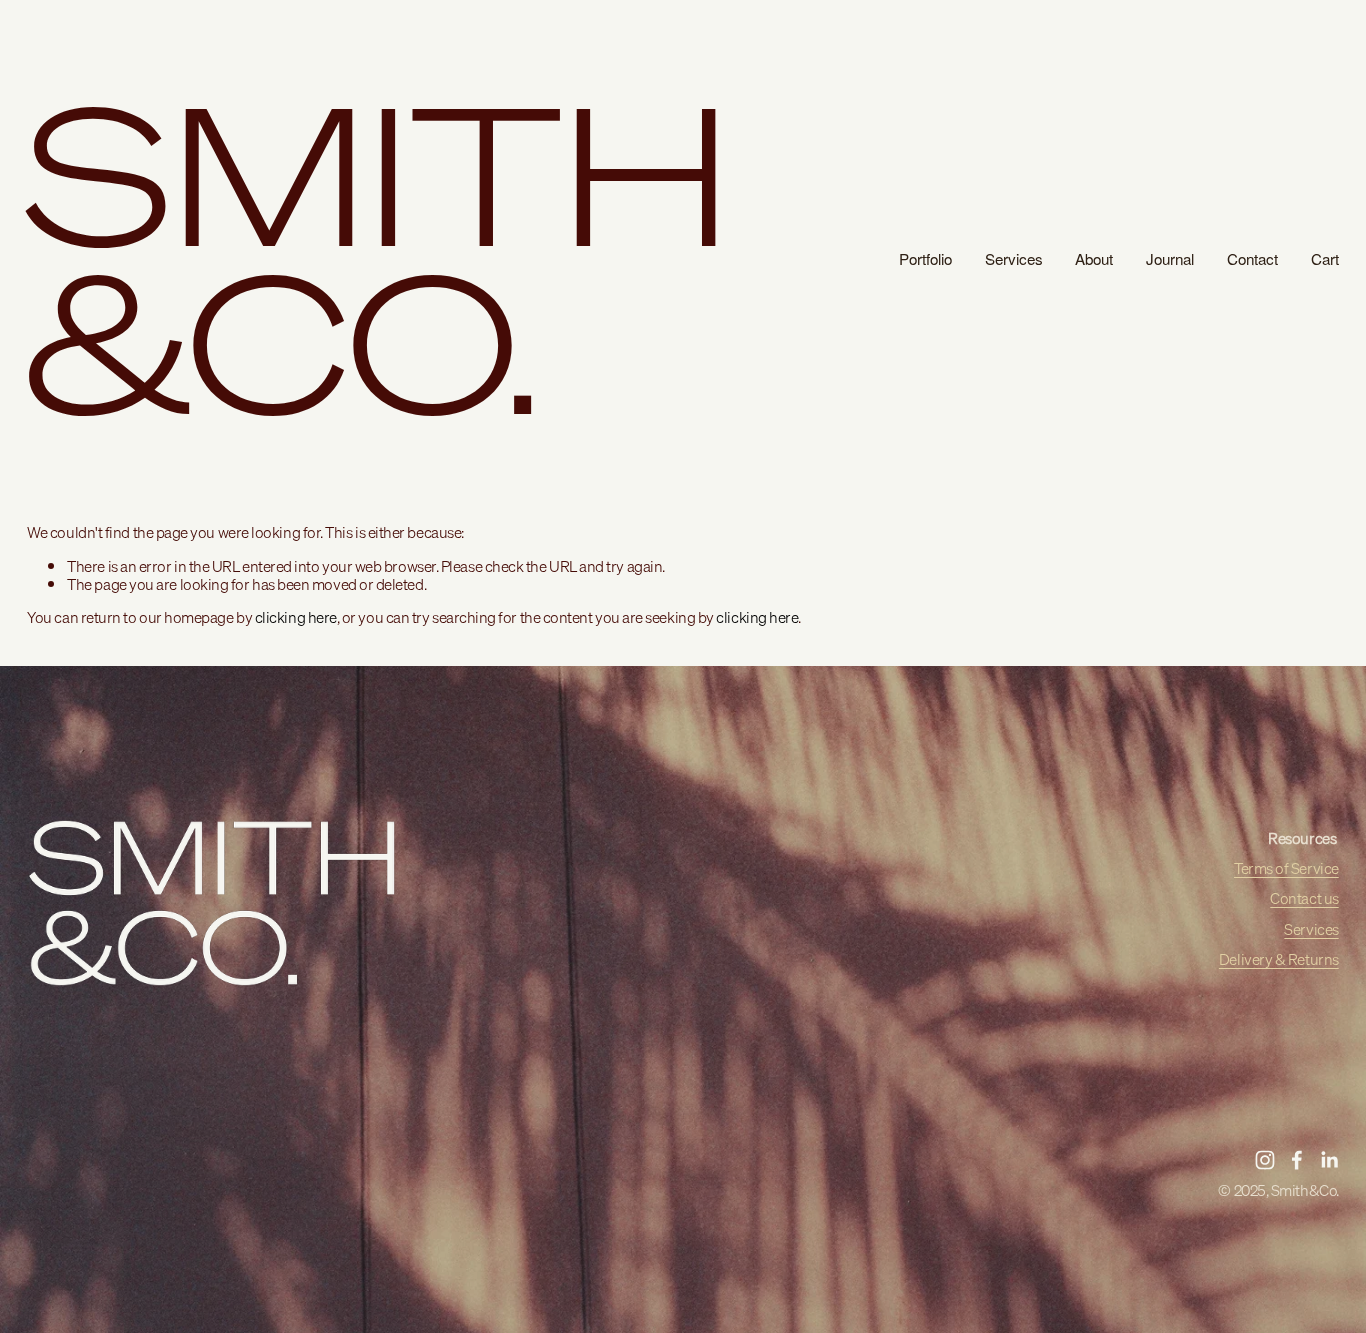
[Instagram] (1265, 1160)
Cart (1325, 259)
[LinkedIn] (1329, 1160)
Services (1014, 259)
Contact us (1304, 898)
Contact (1252, 259)
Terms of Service (1286, 868)
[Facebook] (1297, 1160)
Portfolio (925, 259)
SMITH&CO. (378, 259)
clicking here (296, 617)
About (1094, 259)
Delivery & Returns (1279, 959)
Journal (1170, 259)
